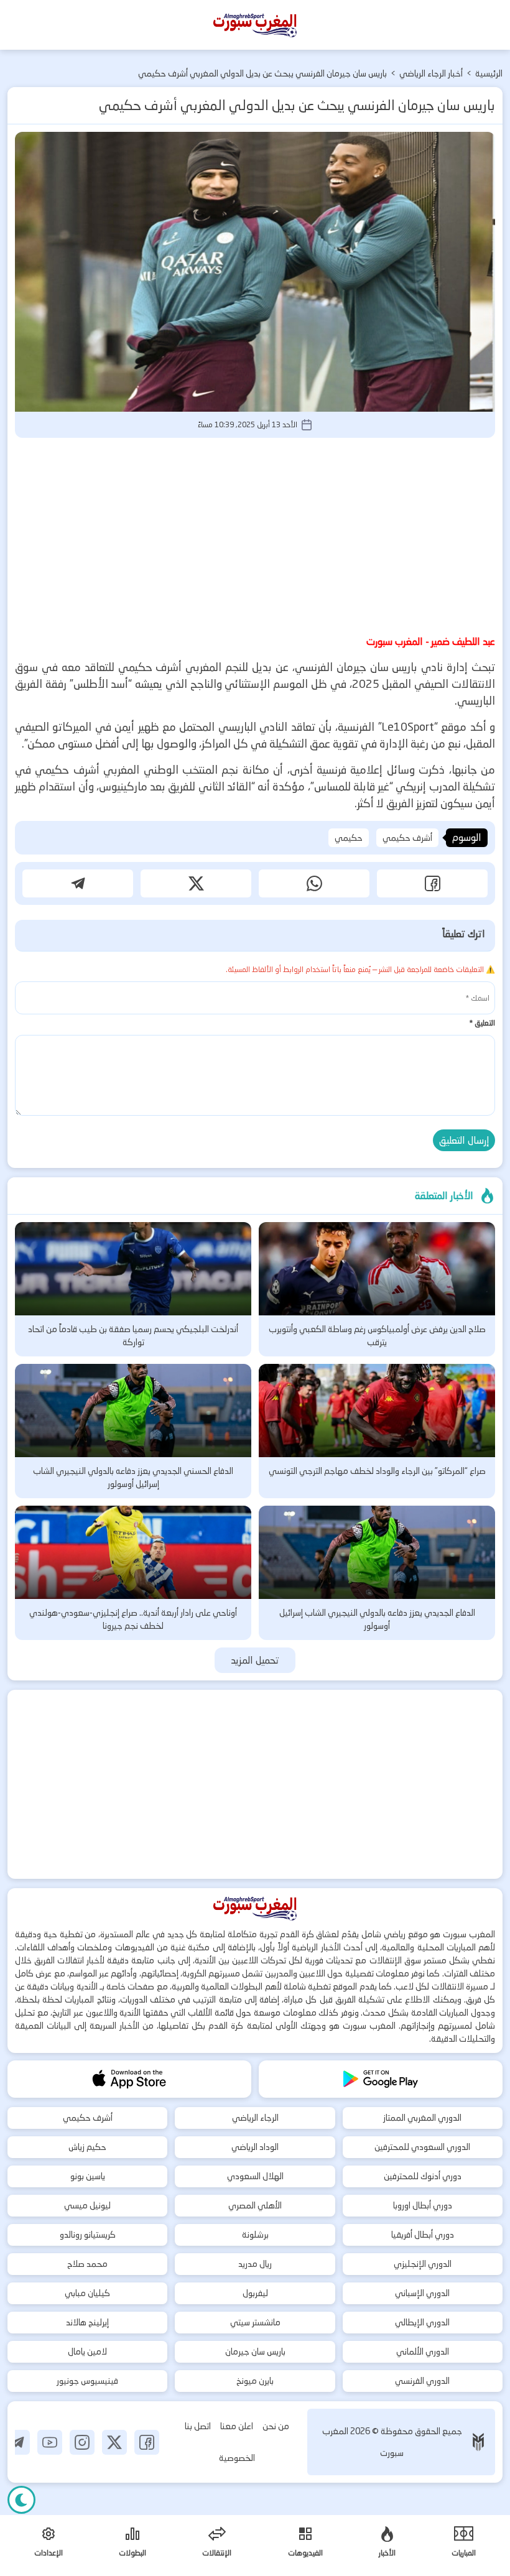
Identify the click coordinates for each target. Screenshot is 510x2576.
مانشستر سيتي (255, 2322)
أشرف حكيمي (407, 838)
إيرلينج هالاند (87, 2322)
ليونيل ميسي (87, 2205)
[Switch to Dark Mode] (21, 2500)
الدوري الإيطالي (422, 2322)
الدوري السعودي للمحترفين (422, 2147)
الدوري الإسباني (422, 2293)
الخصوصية (237, 2458)
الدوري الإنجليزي (423, 2264)
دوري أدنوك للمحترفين (423, 2176)
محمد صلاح (87, 2264)
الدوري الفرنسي (422, 2381)
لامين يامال (87, 2351)
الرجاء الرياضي (255, 2118)
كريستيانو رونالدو (88, 2235)
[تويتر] (114, 2442)
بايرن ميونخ (255, 2381)
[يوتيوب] (50, 2442)
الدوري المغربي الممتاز (422, 2118)
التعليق (482, 1023)
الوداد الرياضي (255, 2147)
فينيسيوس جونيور (87, 2381)
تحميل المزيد (255, 1660)
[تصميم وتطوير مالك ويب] (478, 2442)
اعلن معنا (237, 2426)
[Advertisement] (255, 534)
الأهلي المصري (255, 2205)
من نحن (276, 2426)
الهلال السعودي (255, 2176)
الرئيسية (489, 73)
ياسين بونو (88, 2176)
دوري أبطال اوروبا (423, 2205)
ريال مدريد (255, 2264)
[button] (432, 883)
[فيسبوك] (147, 2442)
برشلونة (255, 2235)
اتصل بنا (198, 2426)
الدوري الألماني (423, 2351)
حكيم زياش (87, 2147)
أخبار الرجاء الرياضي (431, 73)
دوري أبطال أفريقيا (423, 2235)
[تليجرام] (17, 2442)
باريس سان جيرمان (255, 2351)
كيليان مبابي (87, 2293)
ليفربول (255, 2293)
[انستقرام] (82, 2442)
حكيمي (349, 838)
